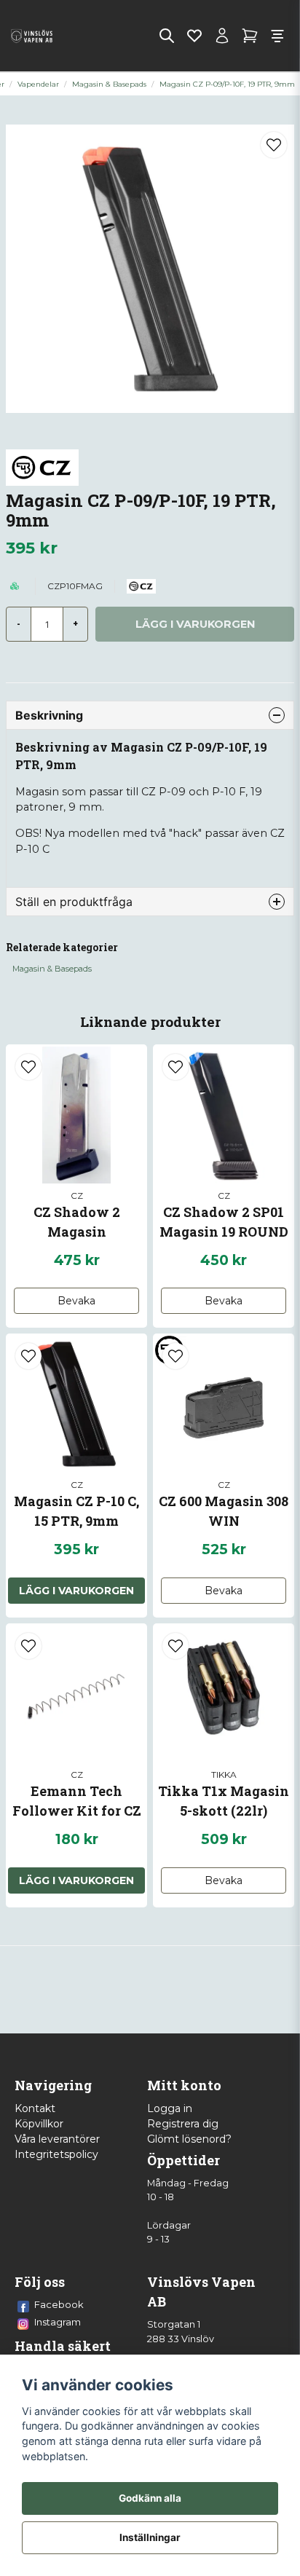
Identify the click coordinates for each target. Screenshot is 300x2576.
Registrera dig (183, 2124)
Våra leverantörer (57, 2139)
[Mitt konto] (222, 36)
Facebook (59, 2304)
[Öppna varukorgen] (250, 36)
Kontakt (35, 2108)
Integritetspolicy (56, 2154)
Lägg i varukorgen (76, 1591)
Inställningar (150, 2537)
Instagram (58, 2322)
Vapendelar (38, 84)
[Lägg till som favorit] (194, 36)
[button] (274, 145)
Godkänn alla (150, 2498)
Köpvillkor (39, 2124)
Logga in (170, 2108)
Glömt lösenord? (189, 2139)
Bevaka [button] (76, 1301)
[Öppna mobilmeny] (277, 36)
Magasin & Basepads (109, 84)
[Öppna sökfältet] (167, 36)
